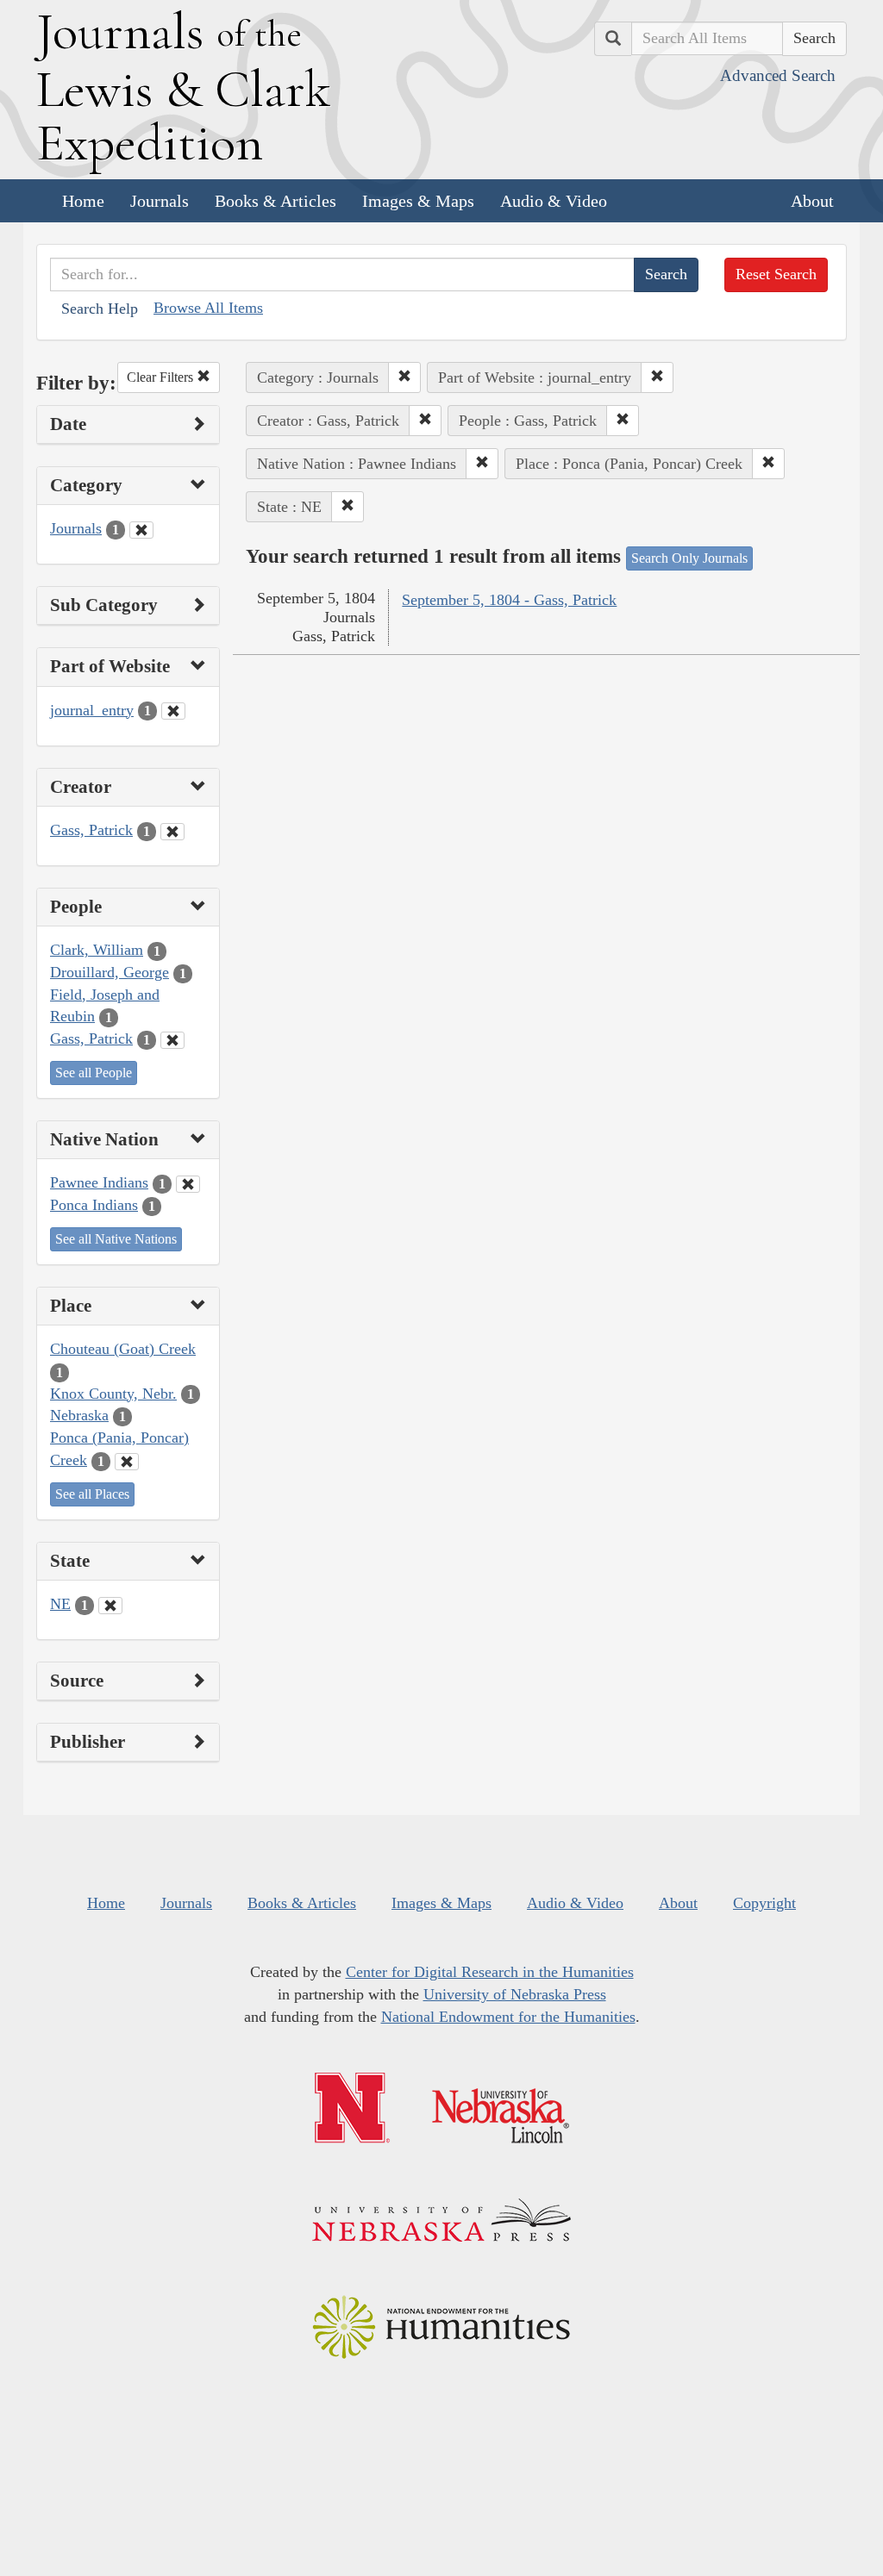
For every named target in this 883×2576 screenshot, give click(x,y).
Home (83, 201)
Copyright (764, 1903)
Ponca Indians (94, 1205)
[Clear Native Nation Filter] (188, 1184)
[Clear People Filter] (172, 1040)
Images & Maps (418, 201)
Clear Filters (162, 377)
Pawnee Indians (99, 1182)
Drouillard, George (110, 972)
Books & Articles (276, 201)
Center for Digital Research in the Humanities (490, 1972)
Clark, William (97, 950)
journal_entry (92, 710)
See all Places (92, 1494)
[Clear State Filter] (110, 1606)
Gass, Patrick (91, 830)
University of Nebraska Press (515, 1994)
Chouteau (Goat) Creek (123, 1349)
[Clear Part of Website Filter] (173, 711)
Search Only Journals (689, 558)
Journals (160, 201)
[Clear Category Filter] (141, 530)
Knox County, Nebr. (113, 1394)
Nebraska (79, 1415)
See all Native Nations (116, 1239)
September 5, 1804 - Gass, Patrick (509, 600)
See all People (94, 1073)
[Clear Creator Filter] (172, 832)
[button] (404, 377)
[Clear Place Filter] (127, 1462)
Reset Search (776, 274)
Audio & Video (554, 201)
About (812, 201)
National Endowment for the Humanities (508, 2017)
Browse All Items (208, 308)
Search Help (100, 309)
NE (60, 1604)
